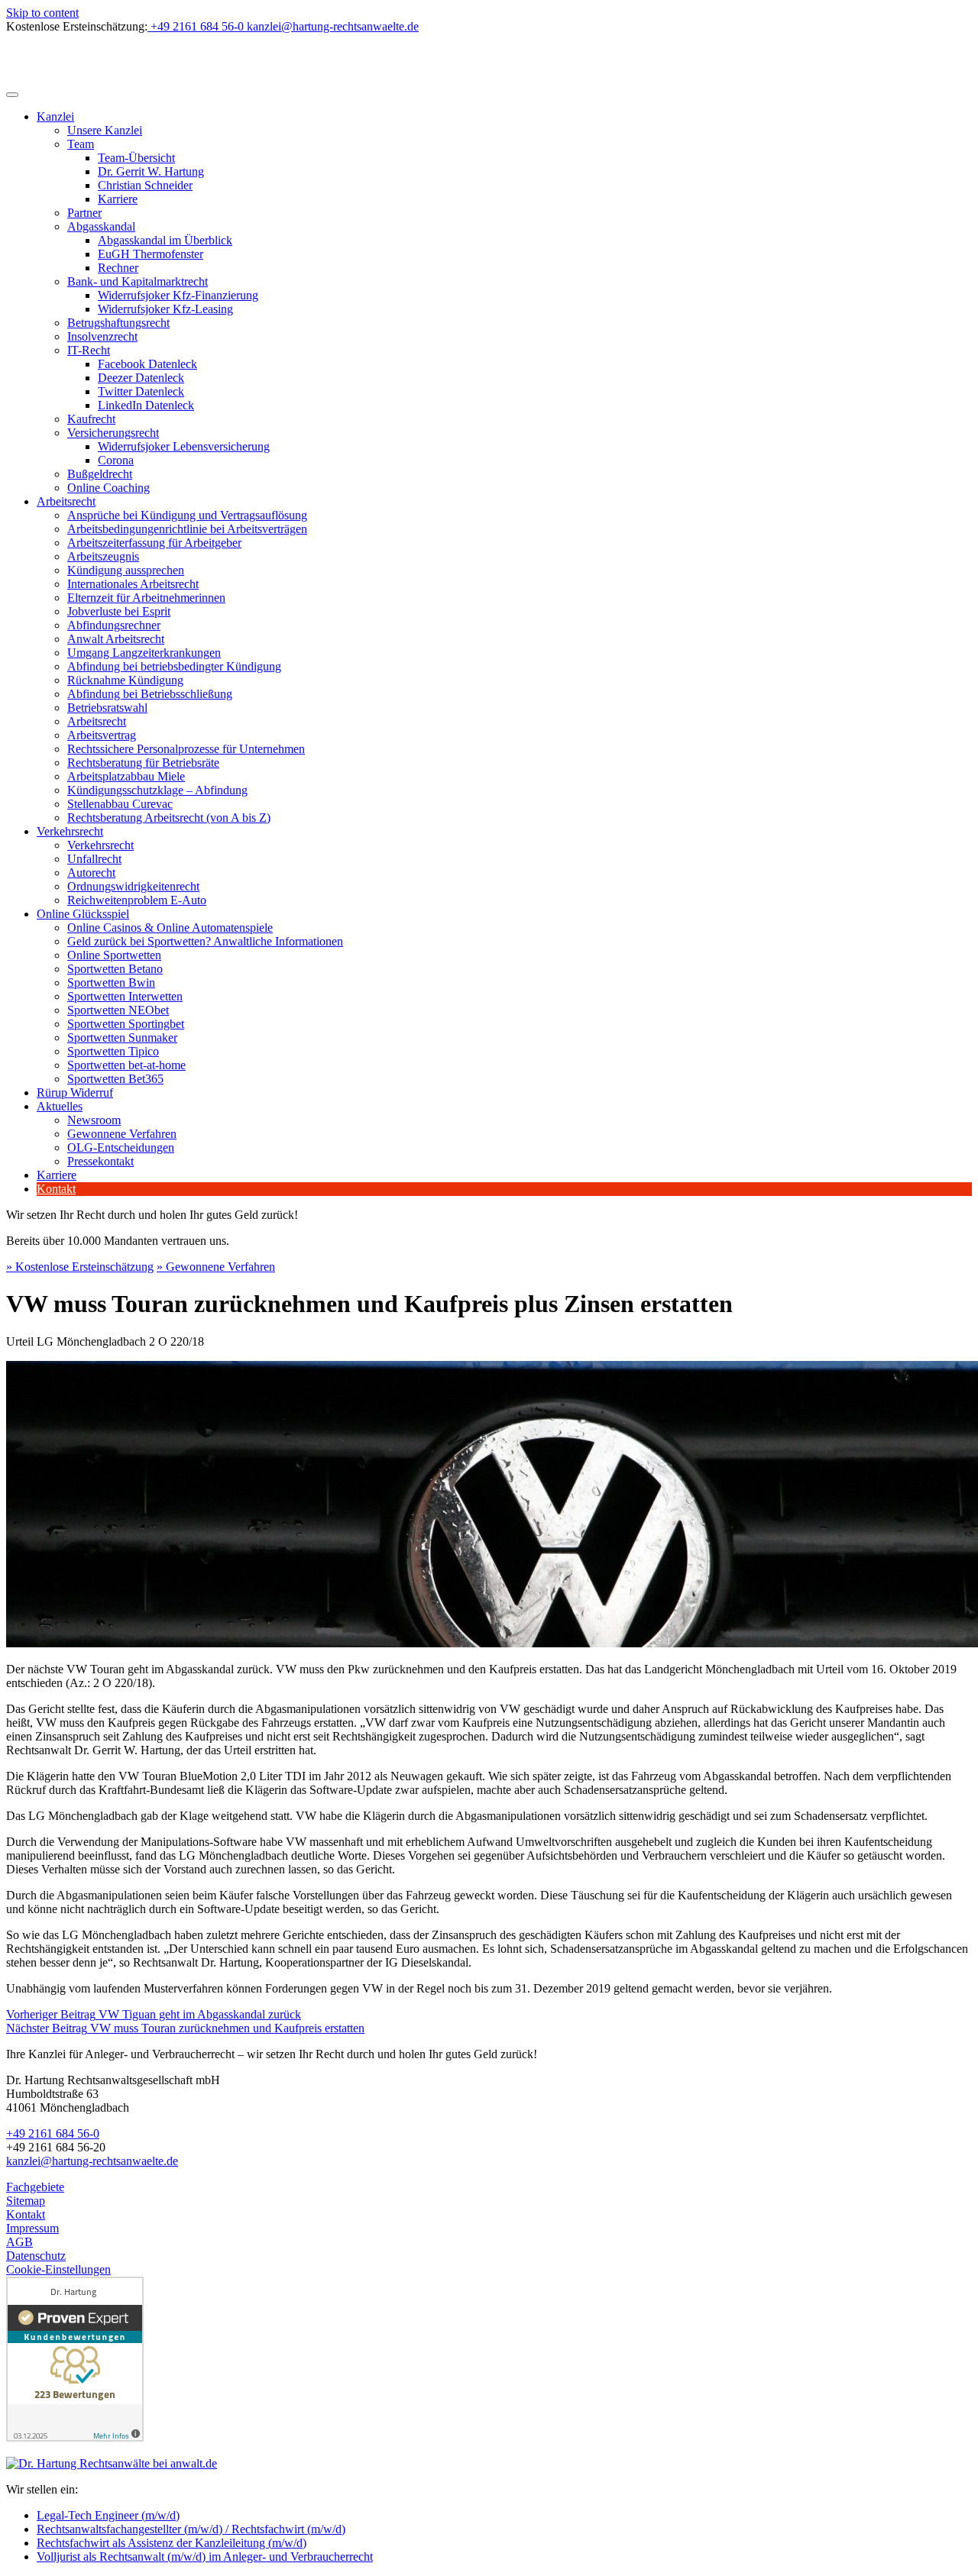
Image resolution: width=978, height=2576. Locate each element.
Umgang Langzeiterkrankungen (144, 653)
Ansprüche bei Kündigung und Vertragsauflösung (187, 515)
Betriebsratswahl (107, 708)
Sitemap (26, 2201)
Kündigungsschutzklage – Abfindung (157, 790)
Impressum (32, 2228)
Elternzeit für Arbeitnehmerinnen (146, 598)
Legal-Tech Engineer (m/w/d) (108, 2515)
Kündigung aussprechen (126, 570)
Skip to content (42, 13)
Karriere (118, 199)
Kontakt (56, 1189)
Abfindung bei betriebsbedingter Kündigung (174, 666)
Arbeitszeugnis (103, 556)
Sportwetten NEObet (118, 1010)
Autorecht (91, 873)
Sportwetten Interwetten (125, 996)
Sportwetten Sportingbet (126, 1024)
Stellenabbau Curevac (120, 804)
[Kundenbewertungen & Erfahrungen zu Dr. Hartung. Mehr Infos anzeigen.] (75, 2437)
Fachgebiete (35, 2187)
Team (81, 144)
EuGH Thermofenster (151, 254)
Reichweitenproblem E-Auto (137, 900)
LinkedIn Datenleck (146, 405)
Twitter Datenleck (141, 391)
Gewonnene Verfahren (122, 1134)
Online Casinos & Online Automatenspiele (170, 928)
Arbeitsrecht (66, 501)
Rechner (118, 268)
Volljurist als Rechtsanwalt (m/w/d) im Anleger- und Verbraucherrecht (205, 2557)
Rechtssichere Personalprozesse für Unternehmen (186, 749)
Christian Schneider (145, 185)
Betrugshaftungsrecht (118, 323)
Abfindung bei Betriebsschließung (150, 694)
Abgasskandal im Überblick (165, 240)
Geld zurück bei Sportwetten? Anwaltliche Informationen (205, 941)
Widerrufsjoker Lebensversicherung (184, 446)
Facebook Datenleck (147, 364)
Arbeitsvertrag (102, 735)
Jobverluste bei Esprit (119, 611)
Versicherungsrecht (113, 433)
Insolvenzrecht (102, 336)
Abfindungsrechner (114, 625)
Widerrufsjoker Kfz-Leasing (165, 309)
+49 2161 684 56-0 (53, 2133)
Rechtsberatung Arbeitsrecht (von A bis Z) (169, 818)
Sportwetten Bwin (111, 983)
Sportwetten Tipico (113, 1051)
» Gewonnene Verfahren (216, 1267)
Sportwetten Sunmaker (122, 1038)
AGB (19, 2242)
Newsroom (94, 1120)
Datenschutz (36, 2256)
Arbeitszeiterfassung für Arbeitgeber (154, 543)
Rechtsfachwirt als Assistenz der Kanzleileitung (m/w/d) (172, 2543)
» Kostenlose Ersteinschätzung (80, 1267)
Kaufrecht (91, 419)
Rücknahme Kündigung (125, 680)
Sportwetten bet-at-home (126, 1065)
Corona (116, 460)
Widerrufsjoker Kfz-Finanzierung (178, 295)
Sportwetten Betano (115, 969)
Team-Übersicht (136, 158)
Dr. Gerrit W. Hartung (151, 171)
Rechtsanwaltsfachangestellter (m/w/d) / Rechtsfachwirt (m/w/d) (191, 2529)
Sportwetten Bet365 (115, 1079)
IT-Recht (89, 350)
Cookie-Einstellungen (58, 2269)
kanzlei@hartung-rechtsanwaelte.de (92, 2161)
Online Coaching (108, 488)
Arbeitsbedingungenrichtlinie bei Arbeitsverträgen (187, 529)
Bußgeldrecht (100, 474)
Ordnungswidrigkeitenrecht (133, 886)
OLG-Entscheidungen (121, 1147)
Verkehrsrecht (70, 831)
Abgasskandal (101, 226)
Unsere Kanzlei (105, 130)
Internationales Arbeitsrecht (133, 584)
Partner (84, 213)
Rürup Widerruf (75, 1092)
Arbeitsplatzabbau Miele (126, 776)
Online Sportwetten (114, 955)
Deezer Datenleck (141, 378)
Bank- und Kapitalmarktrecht (138, 281)
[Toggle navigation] (12, 95)
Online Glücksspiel (83, 914)
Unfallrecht (94, 859)
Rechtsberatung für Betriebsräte (143, 763)
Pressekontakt (100, 1161)
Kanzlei (55, 116)
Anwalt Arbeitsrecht (116, 639)
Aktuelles (60, 1106)
